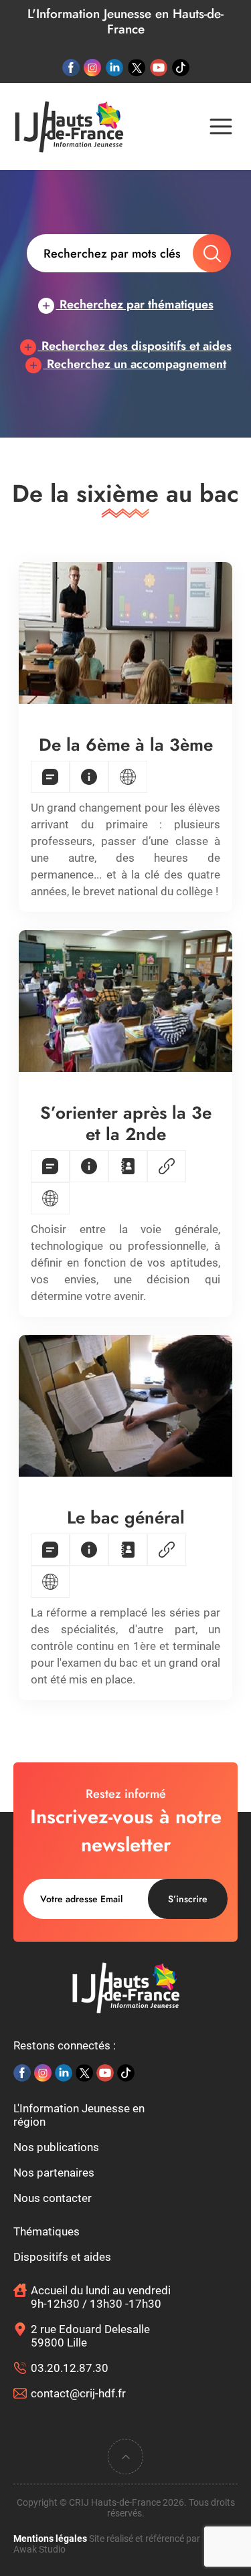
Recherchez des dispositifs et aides (135, 346)
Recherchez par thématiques (135, 304)
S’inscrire (188, 1899)
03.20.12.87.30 (70, 2368)
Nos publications (56, 2147)
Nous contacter (53, 2198)
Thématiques (47, 2231)
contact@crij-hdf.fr (78, 2393)
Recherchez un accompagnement (135, 364)
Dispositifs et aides (62, 2257)
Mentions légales (50, 2539)
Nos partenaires (54, 2173)
